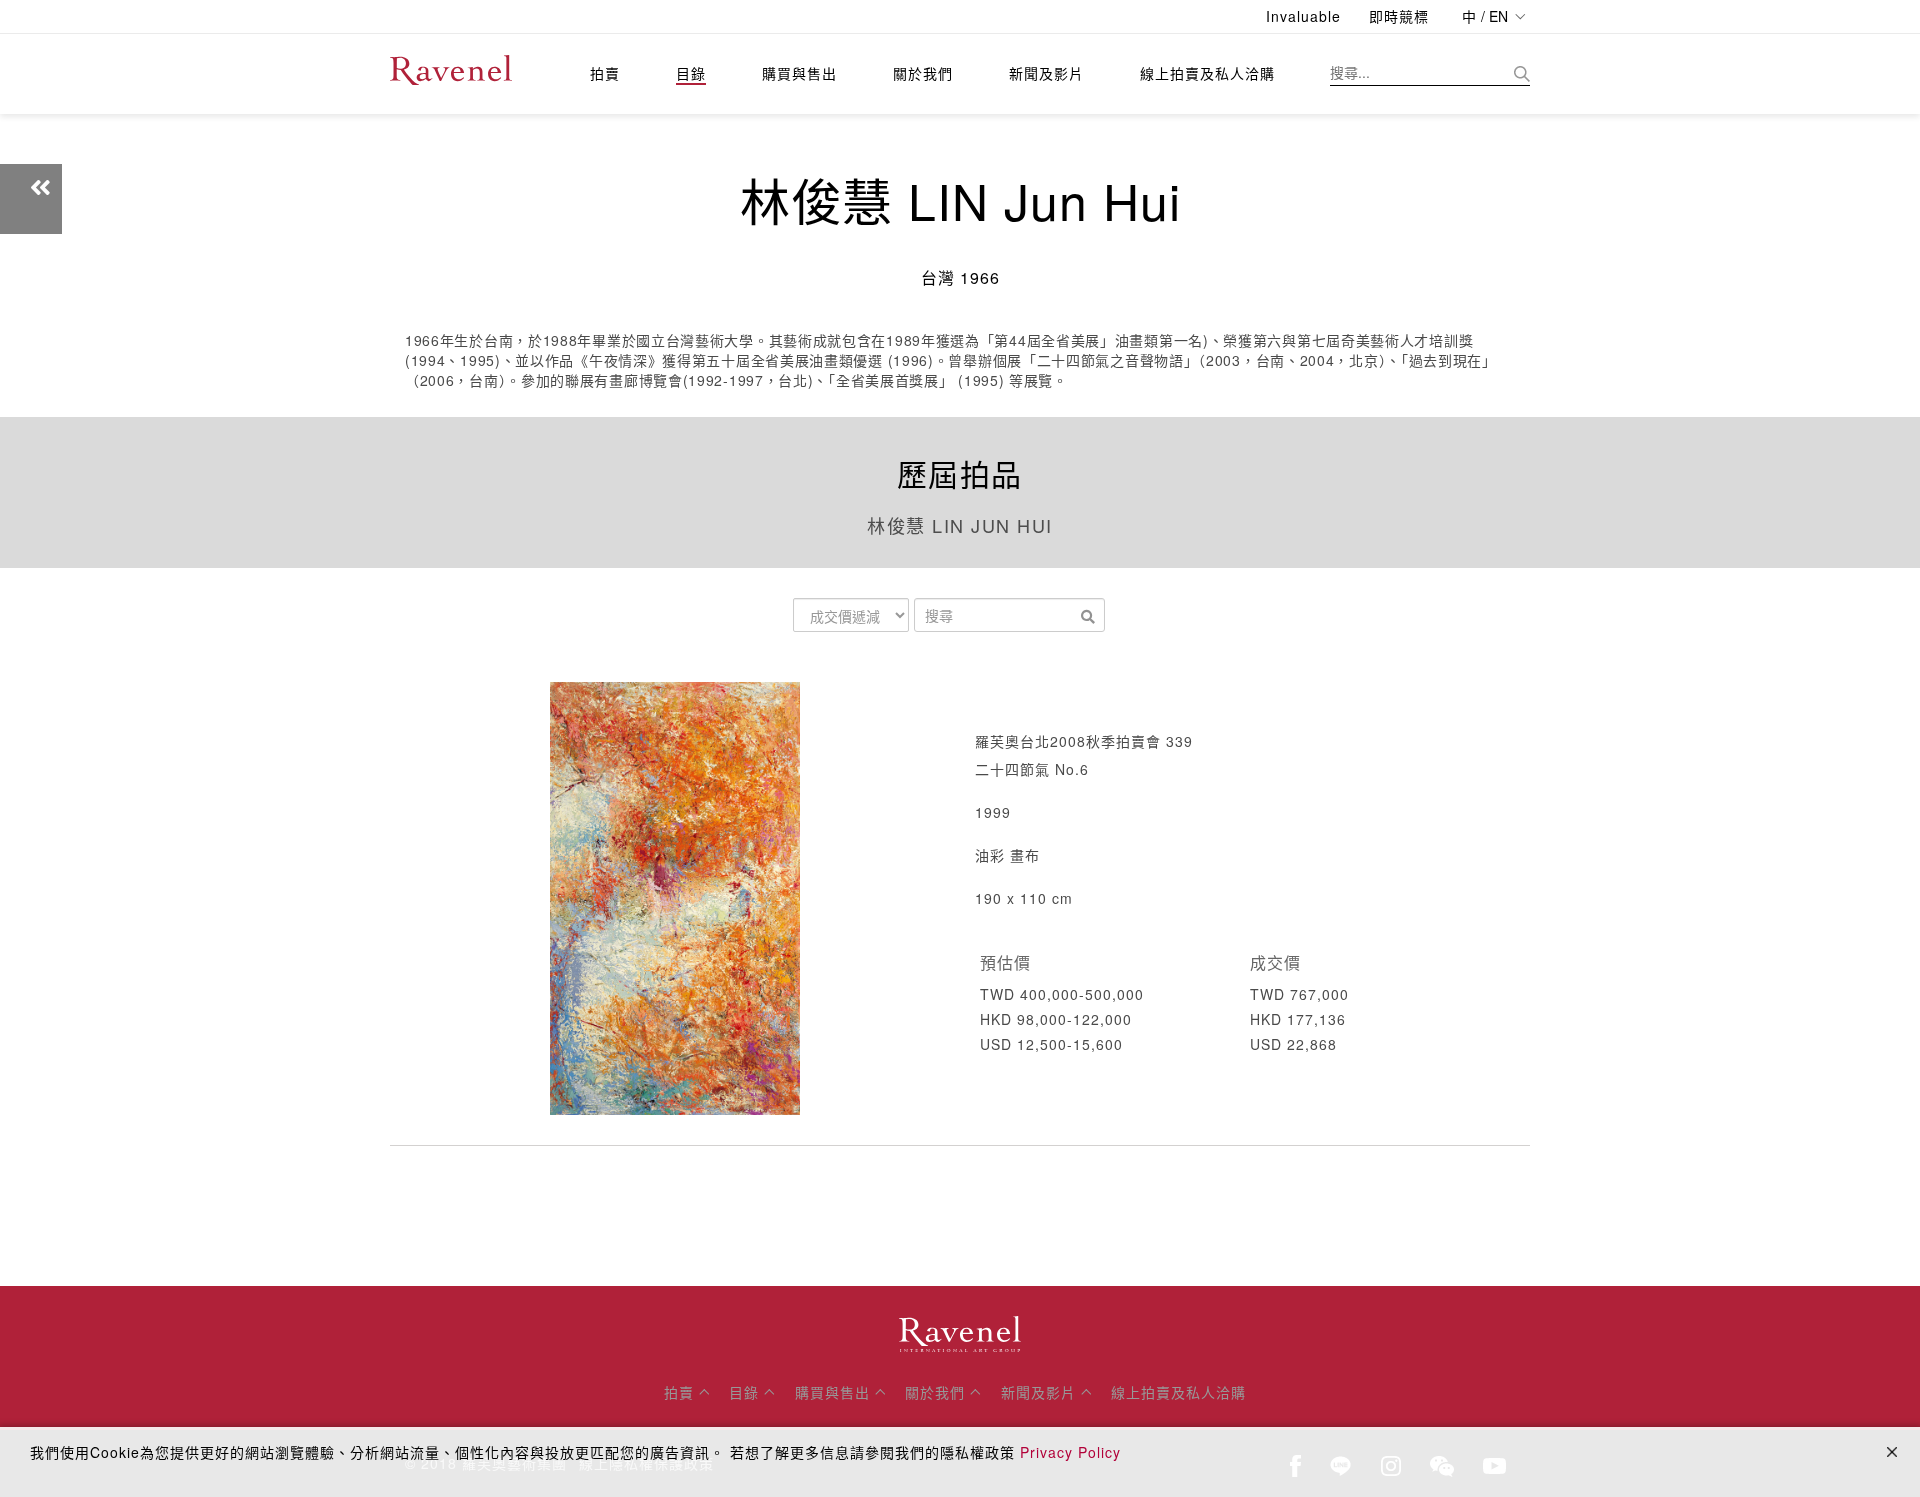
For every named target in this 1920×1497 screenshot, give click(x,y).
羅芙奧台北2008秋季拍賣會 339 (1084, 741)
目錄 (691, 73)
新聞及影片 (1046, 73)
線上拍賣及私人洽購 (1207, 73)
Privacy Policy (1070, 1452)
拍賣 (605, 73)
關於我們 (923, 73)
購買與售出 (799, 73)
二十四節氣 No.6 (1032, 769)
